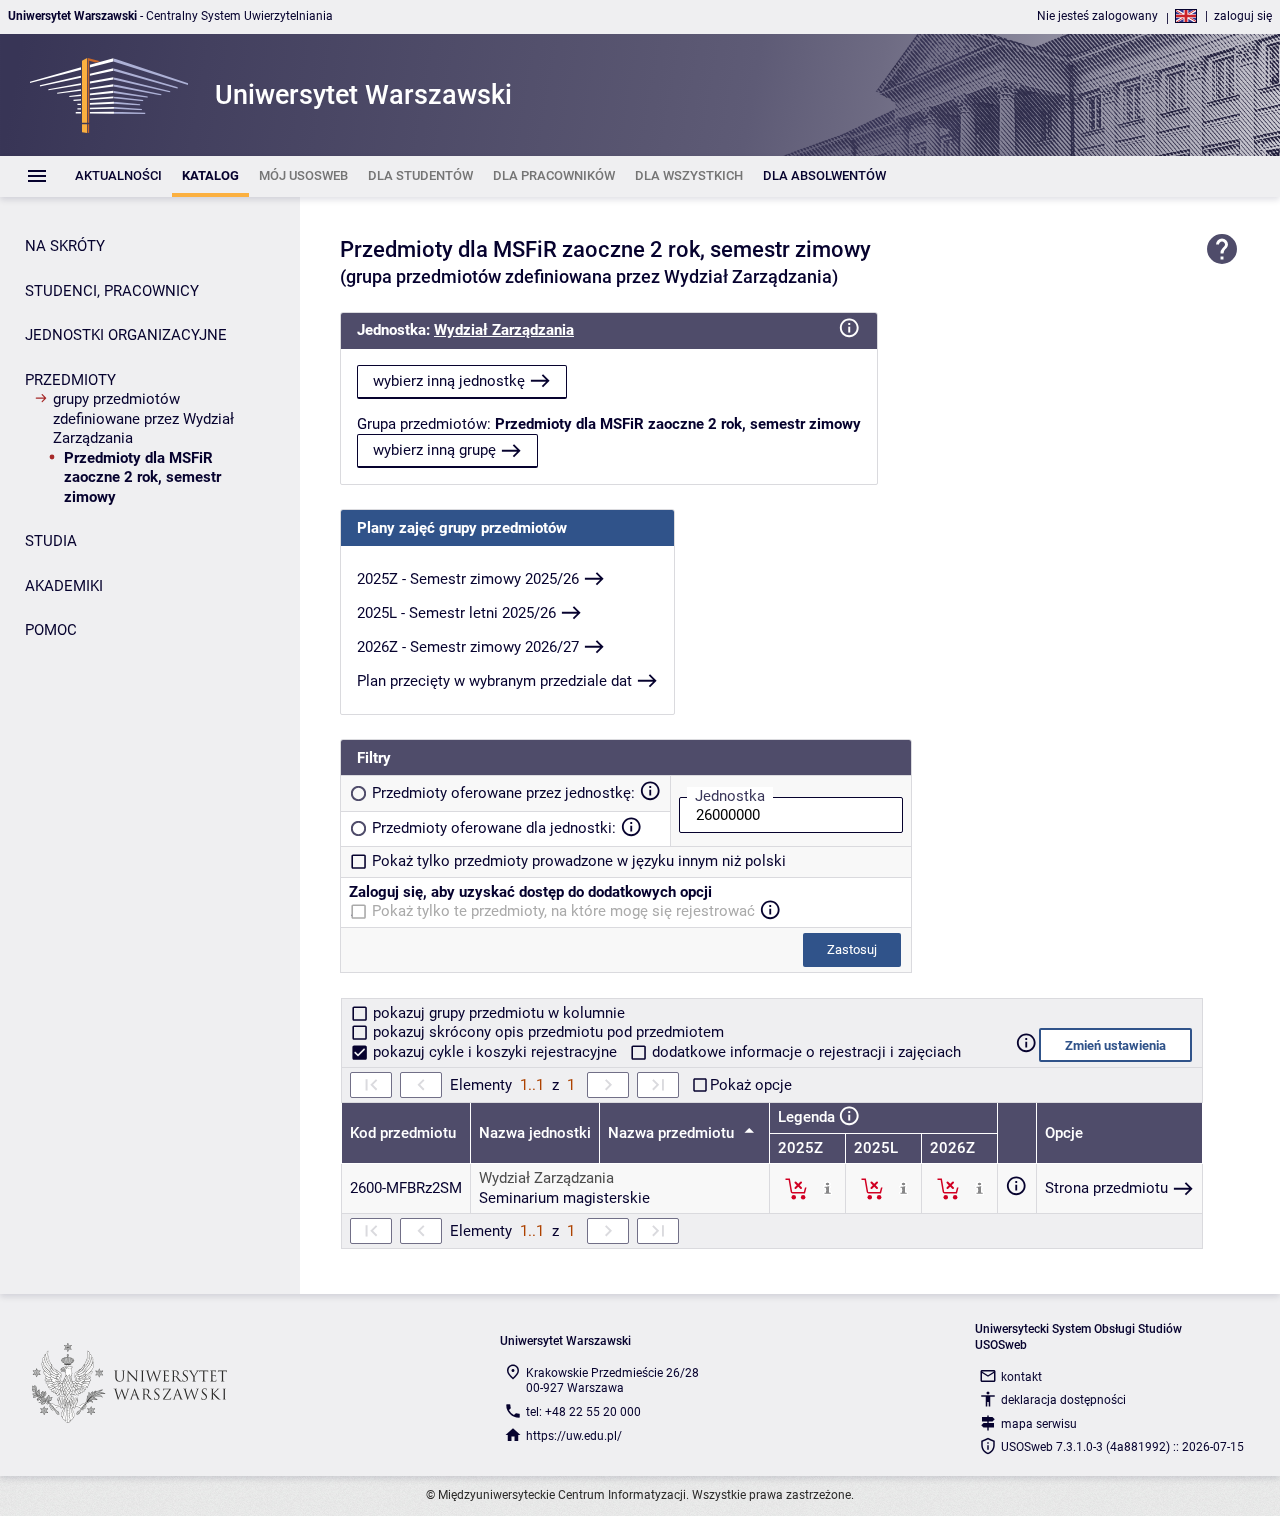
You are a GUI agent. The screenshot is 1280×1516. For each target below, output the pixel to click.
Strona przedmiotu (1106, 1188)
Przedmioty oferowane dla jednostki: (494, 828)
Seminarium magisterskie (564, 1198)
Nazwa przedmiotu (673, 1133)
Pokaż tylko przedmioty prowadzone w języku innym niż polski (579, 861)
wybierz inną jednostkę (449, 381)
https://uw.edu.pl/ (574, 1436)
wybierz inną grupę (434, 450)
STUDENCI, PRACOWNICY (112, 291)
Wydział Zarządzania (504, 330)
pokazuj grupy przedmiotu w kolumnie (497, 1013)
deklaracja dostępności (1063, 1400)
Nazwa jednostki (535, 1133)
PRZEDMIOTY (70, 380)
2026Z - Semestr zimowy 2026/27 (468, 647)
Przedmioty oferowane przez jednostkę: (503, 793)
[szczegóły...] (827, 1188)
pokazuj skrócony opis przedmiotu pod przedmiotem (546, 1032)
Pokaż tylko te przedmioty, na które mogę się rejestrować (563, 911)
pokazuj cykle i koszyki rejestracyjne (495, 1052)
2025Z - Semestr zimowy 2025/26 (468, 579)
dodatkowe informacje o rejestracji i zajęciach (804, 1052)
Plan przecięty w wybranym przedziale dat (494, 681)
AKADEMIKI (64, 586)
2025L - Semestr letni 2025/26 (456, 613)
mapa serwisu (1039, 1424)
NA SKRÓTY (65, 246)
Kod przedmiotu (403, 1133)
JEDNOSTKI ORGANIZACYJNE (126, 335)
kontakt (1021, 1377)
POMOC (51, 630)
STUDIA (51, 541)
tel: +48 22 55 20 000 (583, 1412)
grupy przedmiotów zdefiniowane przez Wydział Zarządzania (143, 418)
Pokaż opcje (751, 1085)
